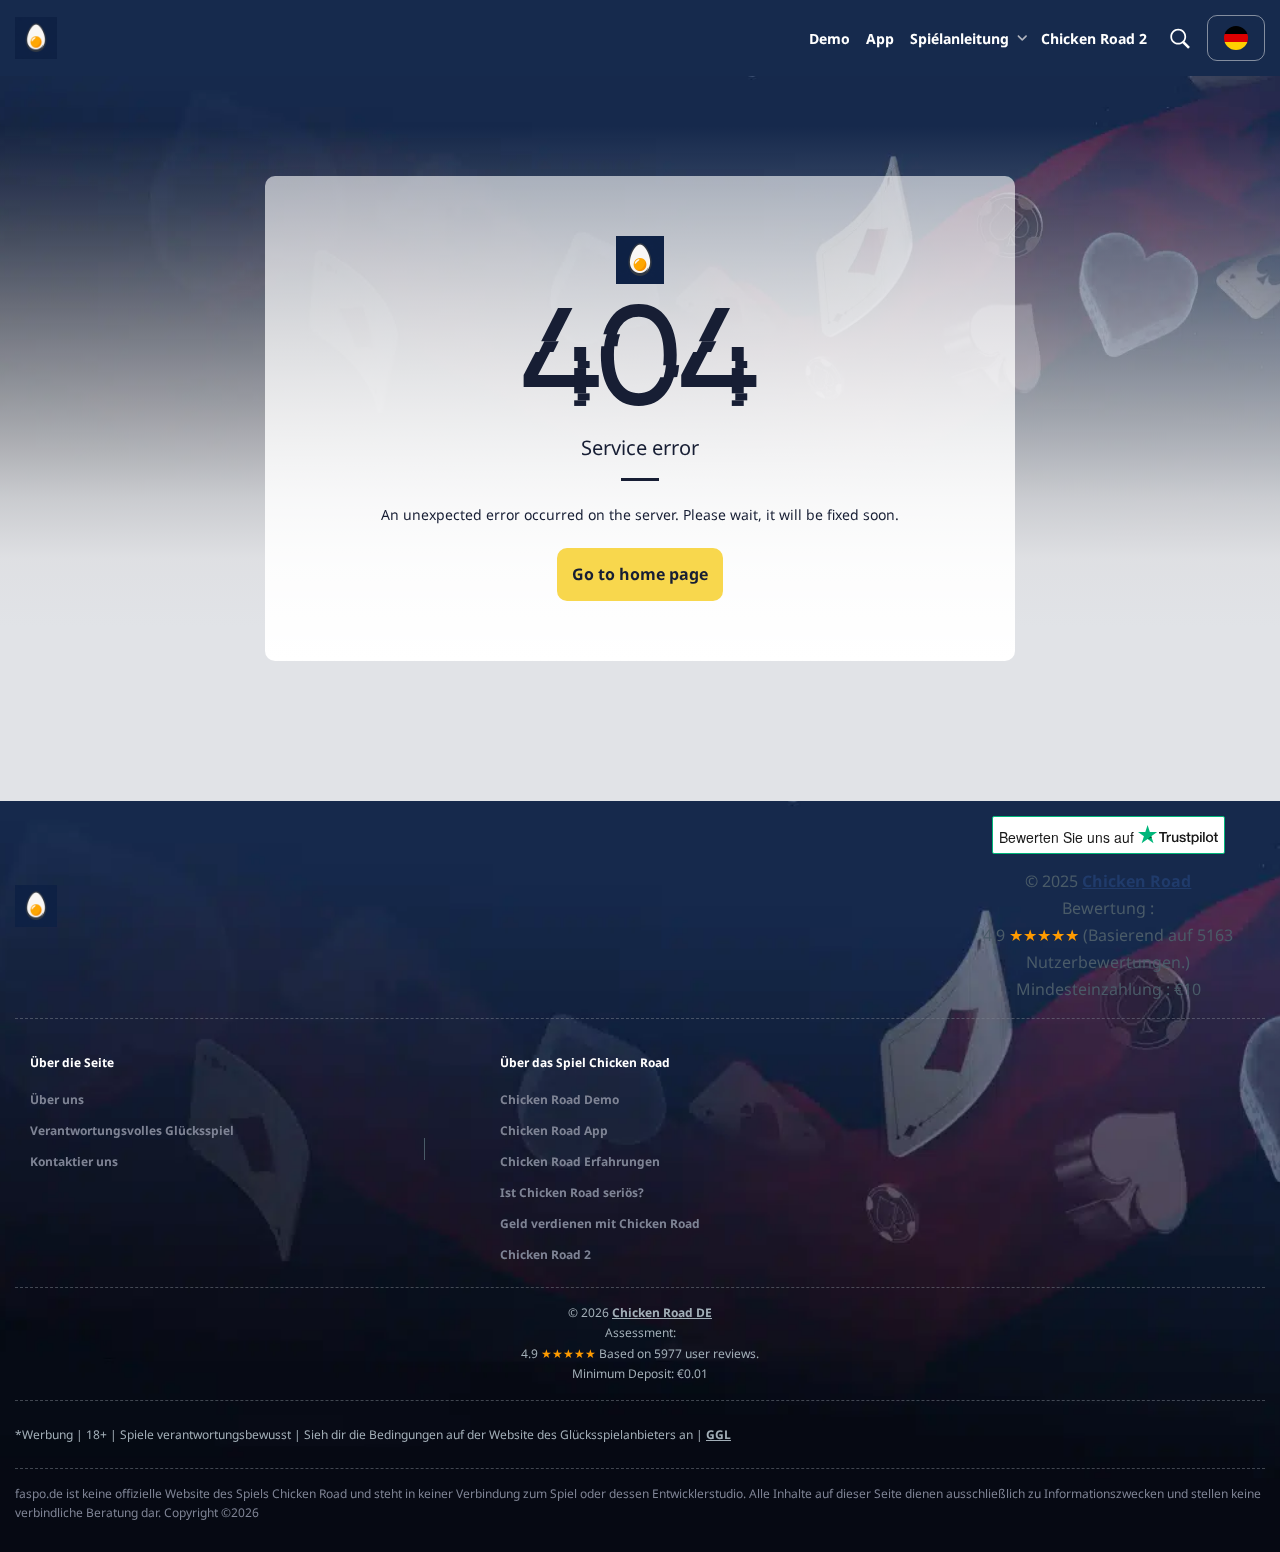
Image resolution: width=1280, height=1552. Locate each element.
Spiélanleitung (959, 38)
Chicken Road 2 (1094, 38)
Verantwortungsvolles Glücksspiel (132, 1130)
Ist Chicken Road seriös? (572, 1192)
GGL (718, 1434)
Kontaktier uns (74, 1161)
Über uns (57, 1099)
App (880, 38)
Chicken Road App (554, 1130)
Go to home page (640, 574)
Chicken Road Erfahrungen (580, 1161)
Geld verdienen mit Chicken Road (600, 1223)
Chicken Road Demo (559, 1099)
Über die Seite (72, 1062)
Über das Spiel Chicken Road (585, 1062)
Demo (829, 38)
